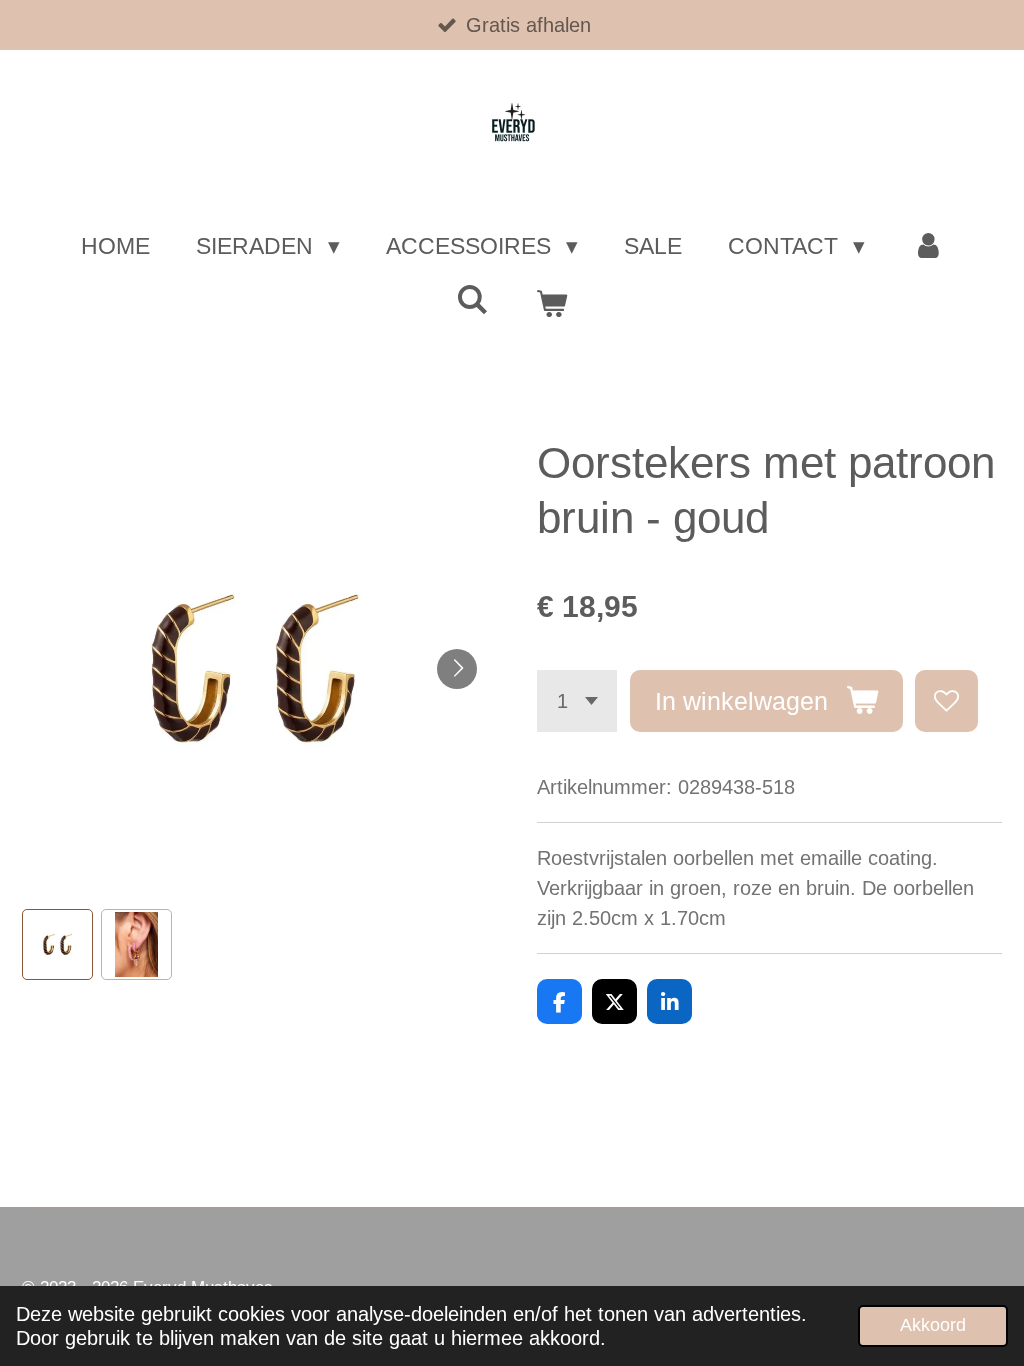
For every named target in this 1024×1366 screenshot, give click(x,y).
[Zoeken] (473, 300)
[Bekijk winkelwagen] (551, 304)
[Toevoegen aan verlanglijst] (946, 701)
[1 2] (577, 701)
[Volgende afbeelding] (457, 669)
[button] (57, 944)
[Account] (927, 246)
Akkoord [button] (933, 1325)
